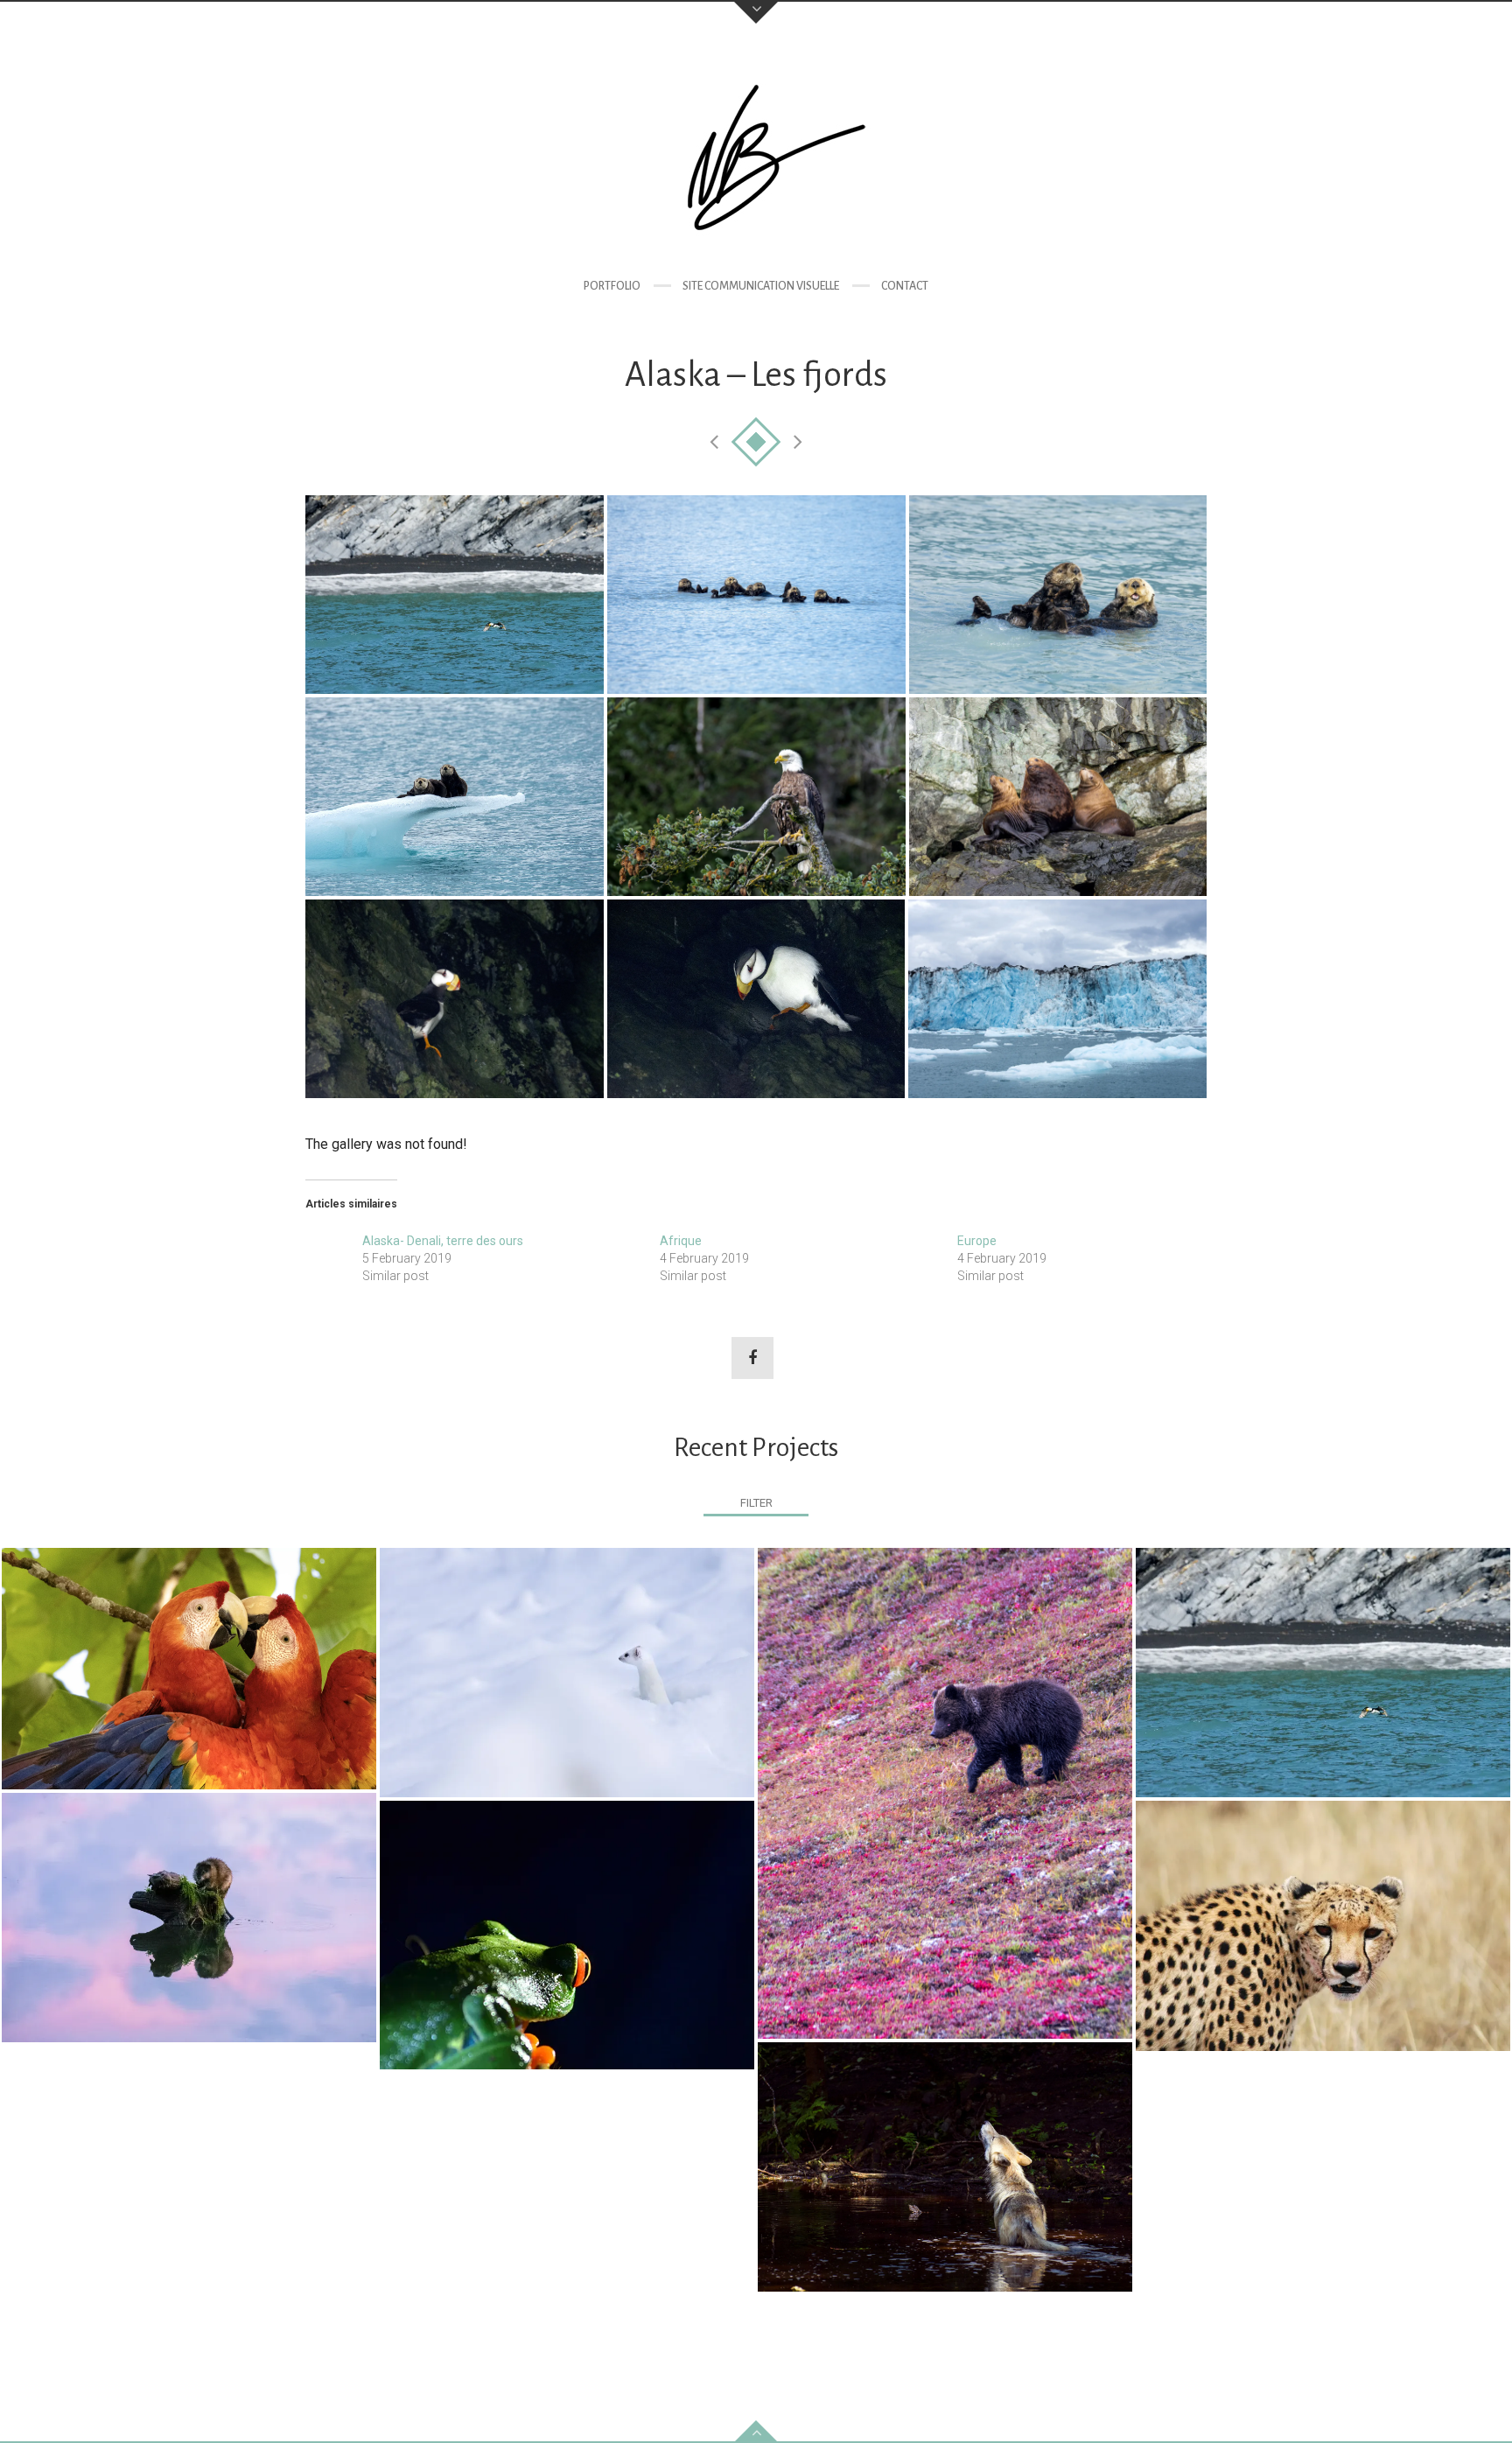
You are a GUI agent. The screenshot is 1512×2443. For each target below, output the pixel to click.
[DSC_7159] (1058, 797)
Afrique (681, 1241)
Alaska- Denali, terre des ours (443, 1241)
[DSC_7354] (1057, 999)
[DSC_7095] (756, 797)
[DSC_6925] (455, 595)
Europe (977, 1241)
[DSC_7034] (756, 595)
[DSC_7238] (455, 797)
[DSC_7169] (455, 999)
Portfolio (612, 286)
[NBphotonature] (756, 154)
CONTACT (905, 286)
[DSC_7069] (1058, 595)
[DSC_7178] (756, 999)
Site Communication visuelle (761, 286)
